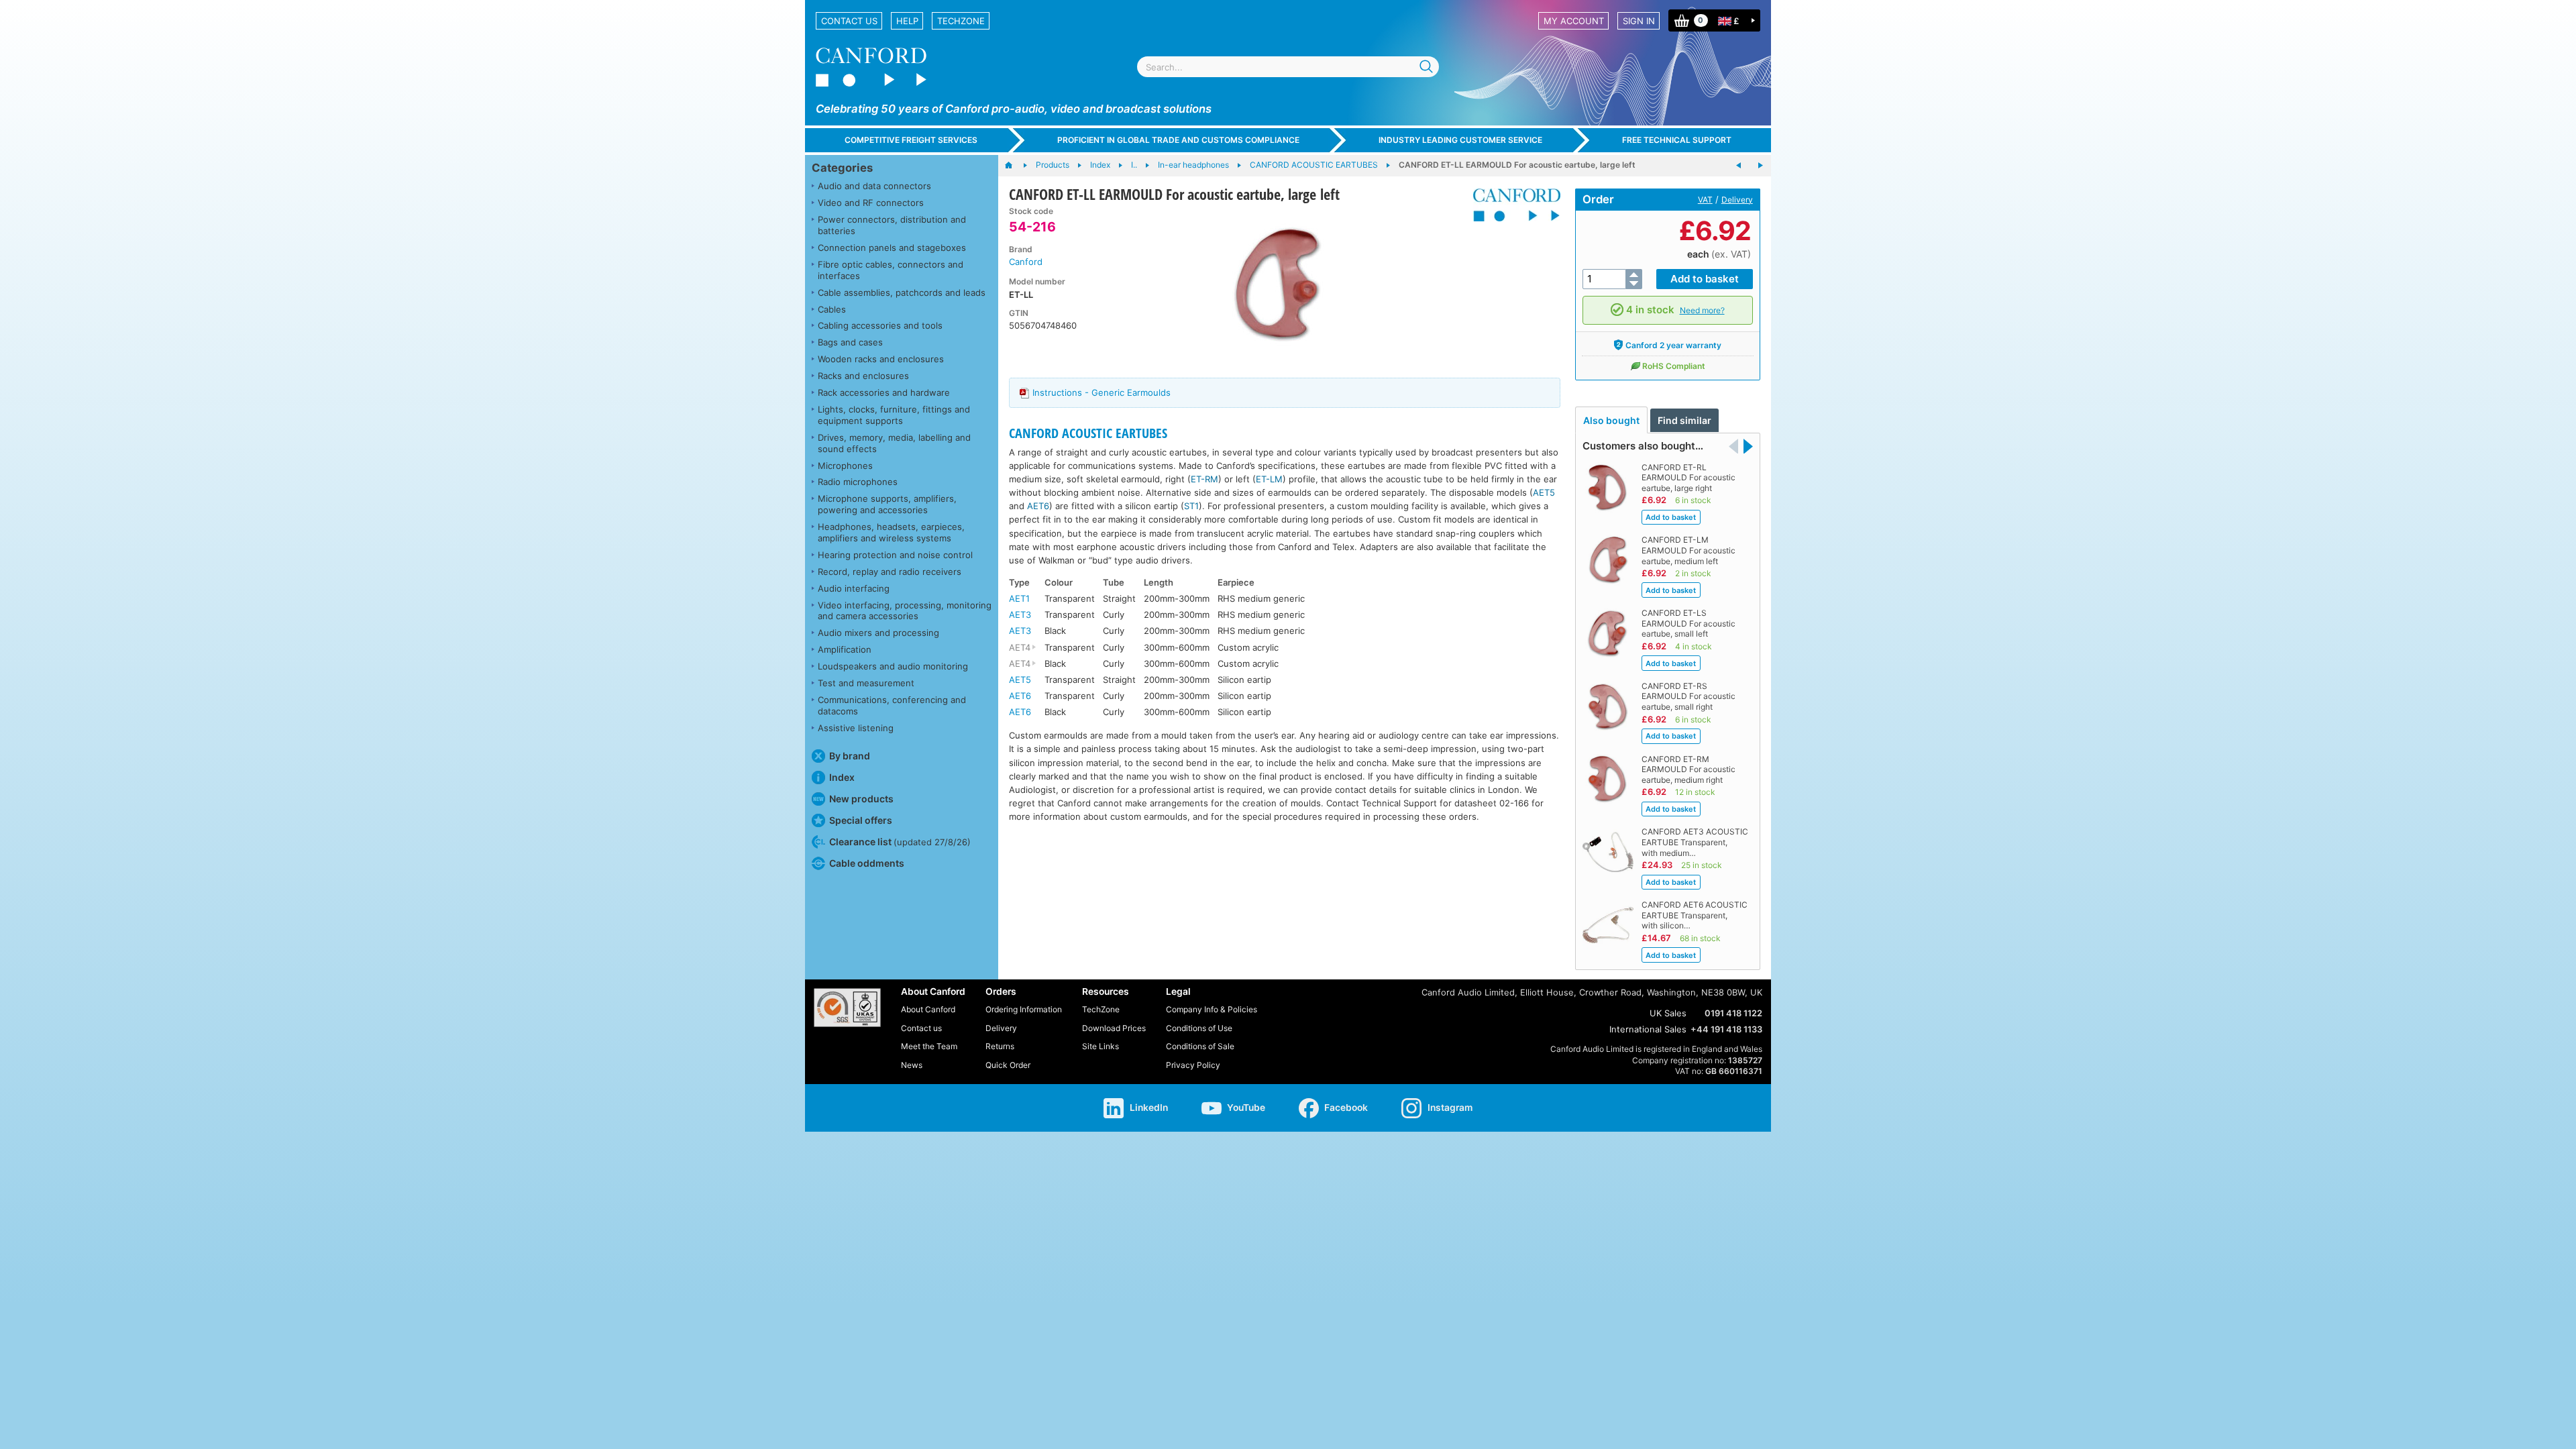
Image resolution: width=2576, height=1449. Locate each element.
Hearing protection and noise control (895, 555)
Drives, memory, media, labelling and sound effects (894, 443)
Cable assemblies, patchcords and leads (902, 292)
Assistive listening (856, 728)
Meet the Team (929, 1046)
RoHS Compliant (1674, 366)
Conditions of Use (1199, 1028)
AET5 (1544, 492)
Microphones (845, 466)
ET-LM (1269, 479)
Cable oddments (867, 863)
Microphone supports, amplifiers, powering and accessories (887, 504)
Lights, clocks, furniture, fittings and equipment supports (894, 415)
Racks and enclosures (863, 376)
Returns (1000, 1046)
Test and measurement (866, 683)
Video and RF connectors (871, 203)
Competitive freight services (911, 140)
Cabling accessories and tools (880, 325)
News (912, 1065)
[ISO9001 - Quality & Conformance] (847, 1008)
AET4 (1020, 647)
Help (907, 21)
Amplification (845, 649)
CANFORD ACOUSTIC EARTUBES (1088, 433)
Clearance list (900, 842)
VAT (1705, 200)
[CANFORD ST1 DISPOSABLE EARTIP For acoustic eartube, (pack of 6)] (1760, 166)
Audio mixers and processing (878, 633)
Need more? (1702, 310)
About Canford (928, 1009)
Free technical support (1677, 140)
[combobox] (1288, 67)
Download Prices (1114, 1028)
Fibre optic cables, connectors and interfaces (891, 270)
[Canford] (1512, 205)
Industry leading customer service (1460, 140)
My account (1574, 21)
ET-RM (1204, 479)
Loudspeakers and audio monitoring (893, 666)
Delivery (1737, 200)
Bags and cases (850, 342)
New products (861, 799)
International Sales (1648, 1029)
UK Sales (1668, 1013)
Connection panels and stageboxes (892, 248)
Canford (1026, 262)
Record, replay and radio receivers (890, 572)
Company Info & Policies (1212, 1009)
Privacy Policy (1193, 1065)
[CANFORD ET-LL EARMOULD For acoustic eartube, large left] (1277, 286)
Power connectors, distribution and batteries (892, 225)
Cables (832, 309)
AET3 (1020, 614)
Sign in (1639, 21)
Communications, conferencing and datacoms (892, 705)
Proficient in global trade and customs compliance (1178, 140)
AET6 (1038, 506)
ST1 (1191, 506)
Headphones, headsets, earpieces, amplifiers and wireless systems (891, 532)
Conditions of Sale (1200, 1046)
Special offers (861, 820)
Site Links (1101, 1046)
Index (842, 777)
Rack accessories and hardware (884, 392)
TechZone (961, 21)
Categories (842, 168)
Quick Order (1008, 1065)
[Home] (1015, 166)
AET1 (1019, 598)
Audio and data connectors (874, 186)
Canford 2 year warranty (1673, 345)
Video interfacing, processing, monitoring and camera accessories (905, 611)
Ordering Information (1024, 1009)
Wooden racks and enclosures (881, 359)
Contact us (849, 21)
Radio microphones (858, 482)
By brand (850, 756)
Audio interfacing (854, 588)
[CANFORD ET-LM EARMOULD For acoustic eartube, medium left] (1739, 166)
